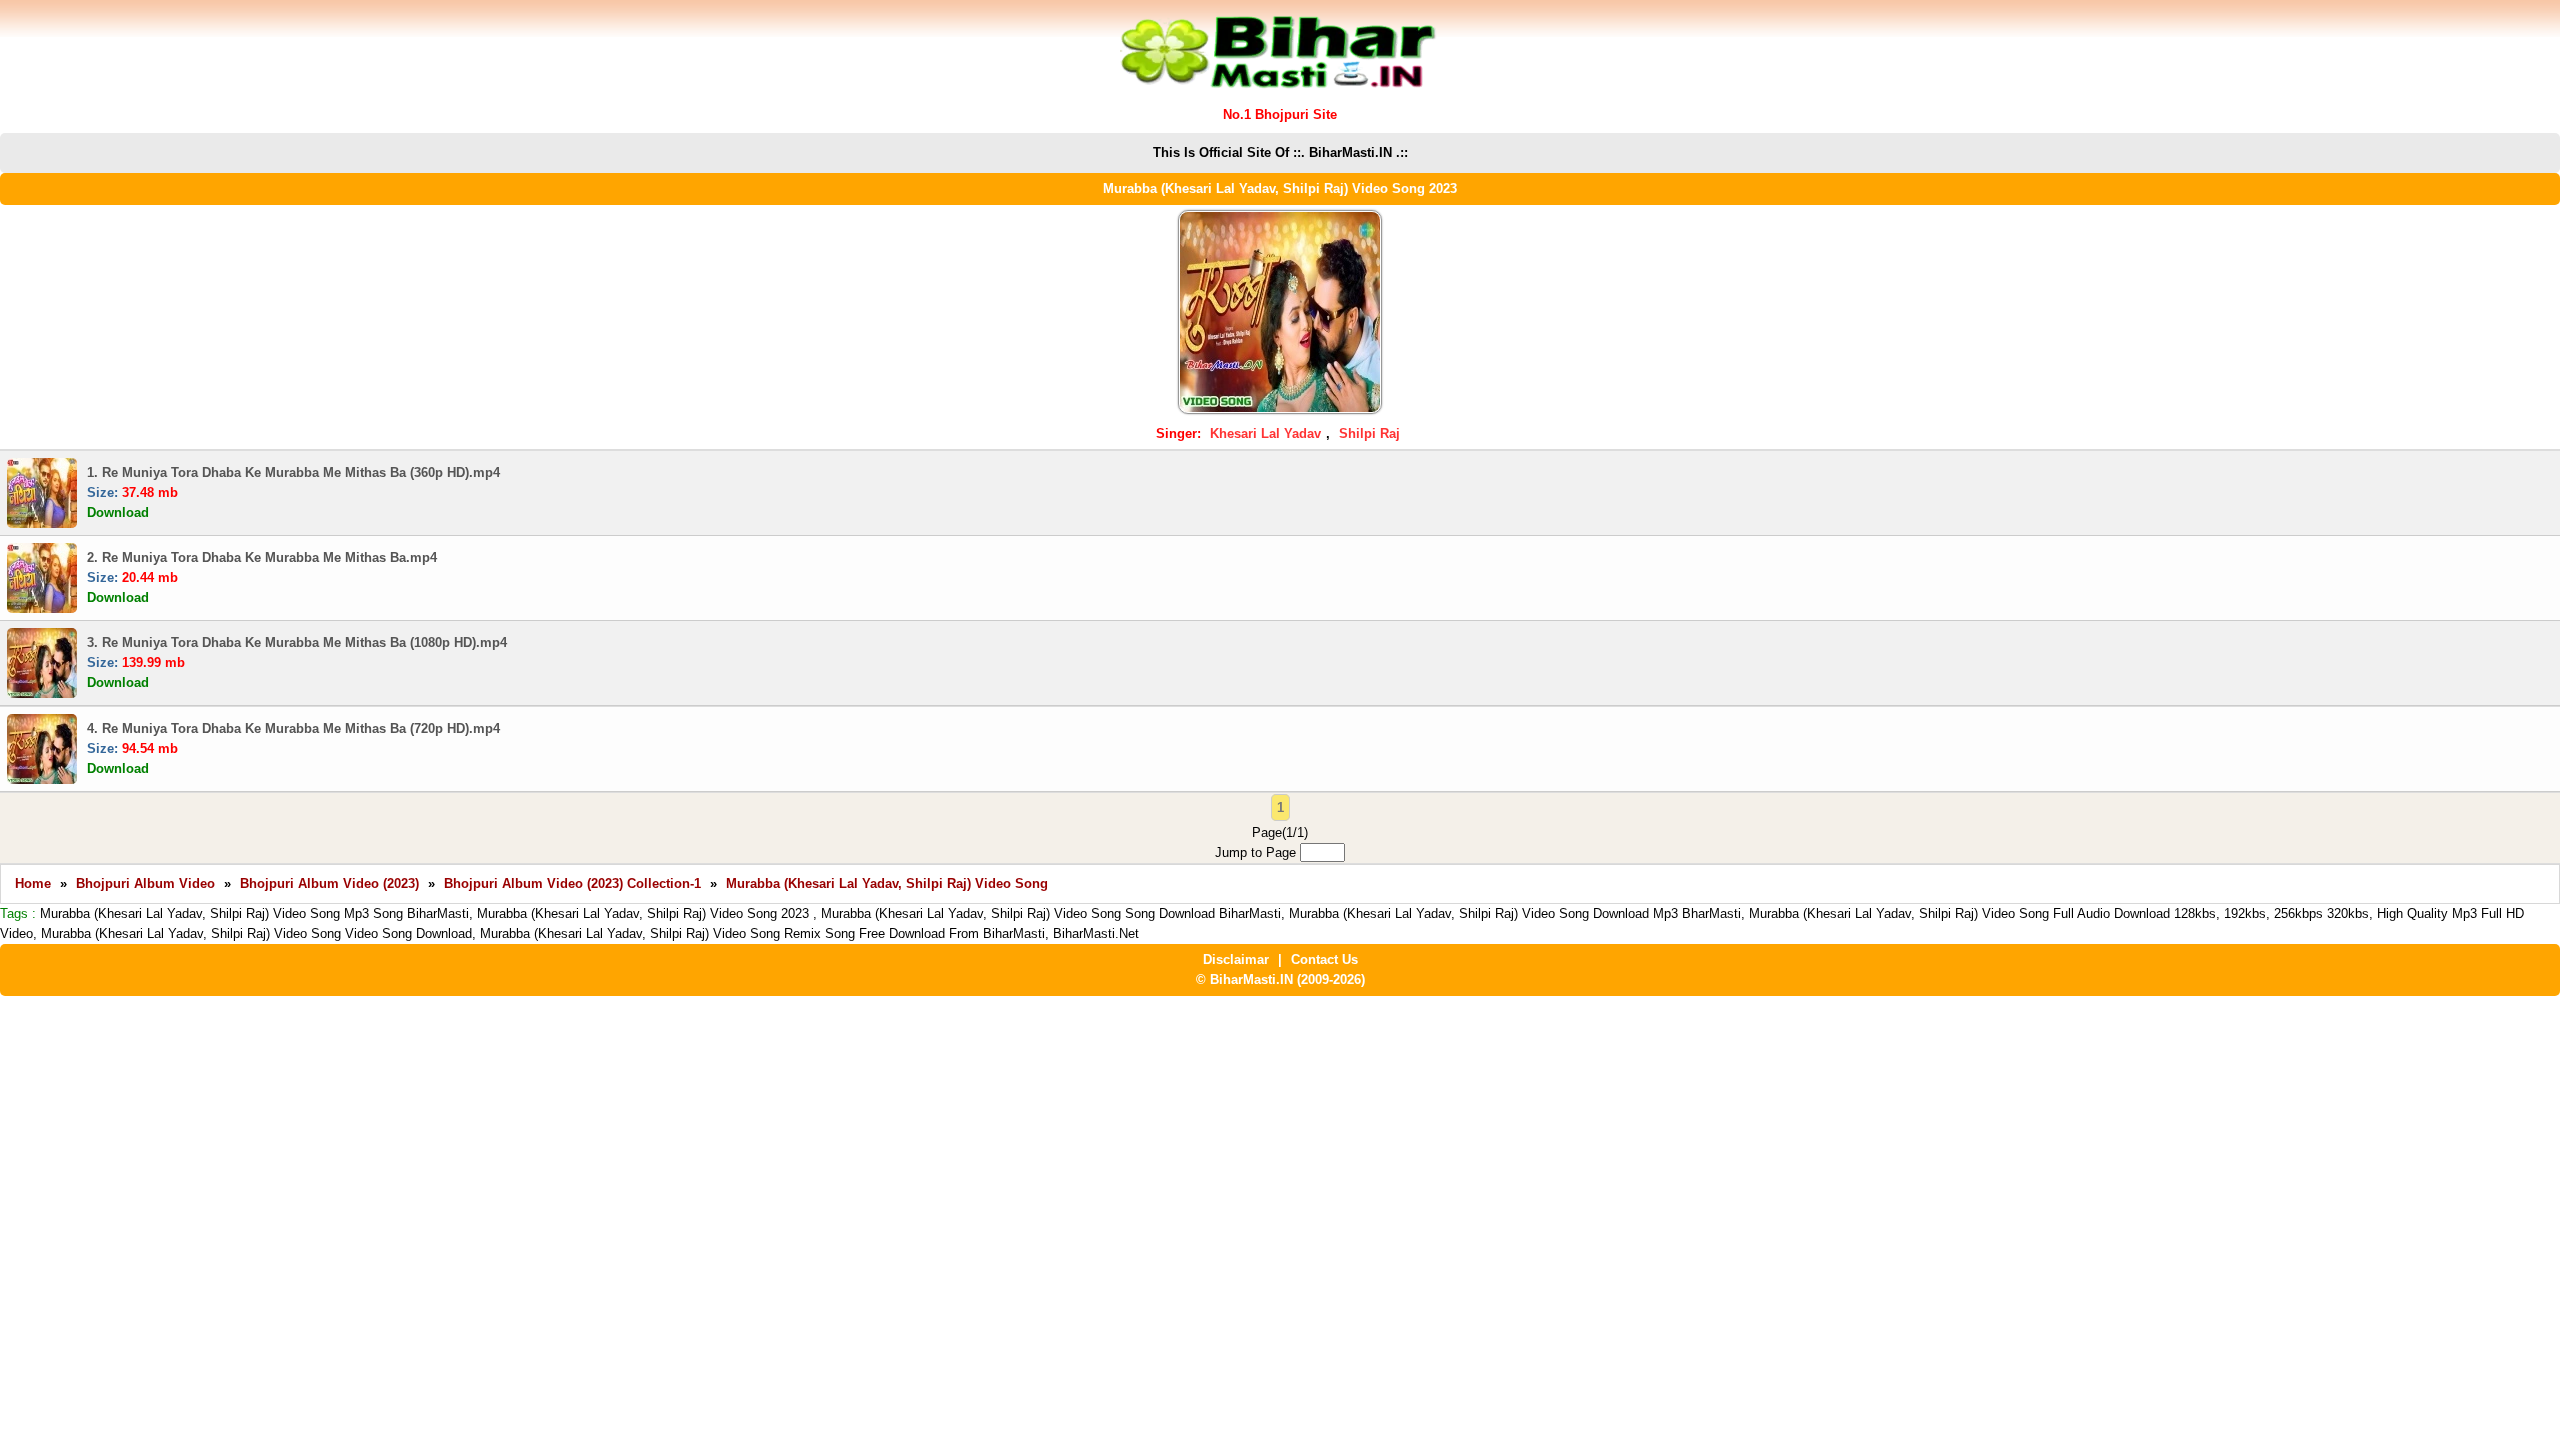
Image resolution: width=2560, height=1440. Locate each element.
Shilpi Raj (1369, 433)
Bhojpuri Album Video (145, 883)
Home (33, 883)
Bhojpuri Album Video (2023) (329, 883)
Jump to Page (1257, 852)
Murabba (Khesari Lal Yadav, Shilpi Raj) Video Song (887, 883)
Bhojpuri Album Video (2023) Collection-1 (572, 883)
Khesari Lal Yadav (1265, 433)
